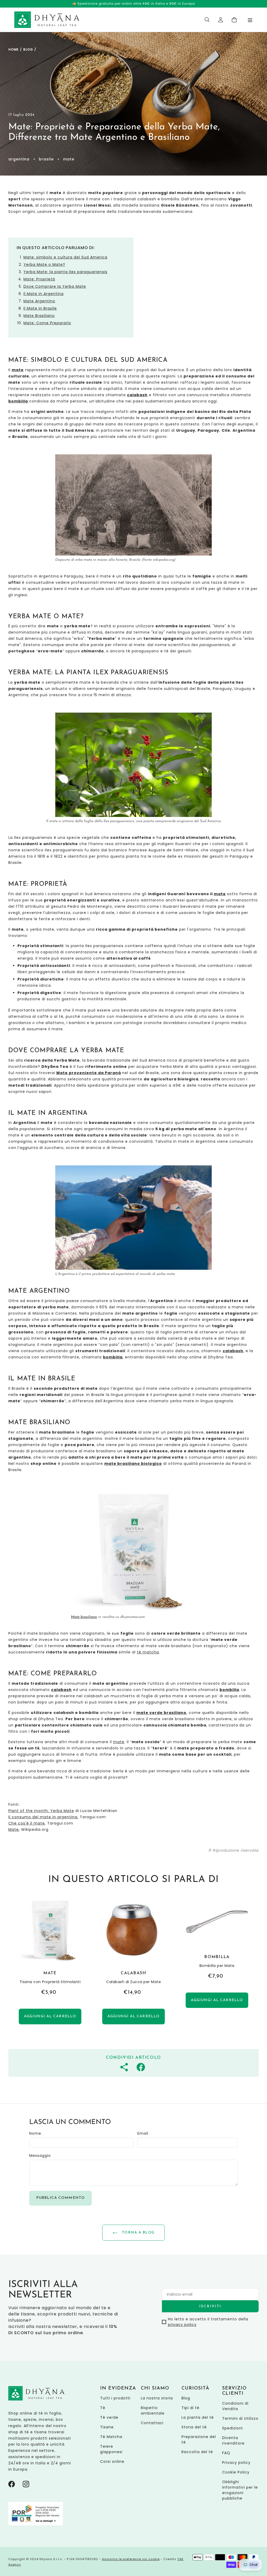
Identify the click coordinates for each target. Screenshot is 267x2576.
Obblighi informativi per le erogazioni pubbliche (240, 2490)
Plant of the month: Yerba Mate (41, 1811)
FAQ (226, 2453)
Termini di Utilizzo (240, 2418)
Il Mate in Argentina (44, 294)
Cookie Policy (236, 2472)
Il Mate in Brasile (40, 308)
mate (220, 894)
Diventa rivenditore (233, 2440)
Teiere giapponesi (111, 2449)
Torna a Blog (137, 2233)
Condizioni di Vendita (235, 2406)
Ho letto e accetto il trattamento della (208, 2322)
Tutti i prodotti (115, 2398)
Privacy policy (236, 2463)
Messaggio (40, 2156)
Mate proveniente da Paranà (89, 1073)
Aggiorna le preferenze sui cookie (131, 2559)
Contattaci (152, 2423)
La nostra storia (157, 2398)
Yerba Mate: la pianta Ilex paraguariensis (65, 272)
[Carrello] (234, 20)
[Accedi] (221, 20)
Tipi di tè (190, 2408)
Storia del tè (194, 2427)
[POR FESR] (36, 2524)
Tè (103, 2408)
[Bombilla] (217, 1963)
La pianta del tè (198, 2417)
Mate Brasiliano (39, 316)
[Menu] (250, 20)
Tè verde (109, 2417)
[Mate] (50, 1963)
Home (14, 49)
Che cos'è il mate (27, 1823)
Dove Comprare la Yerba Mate (55, 286)
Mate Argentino (39, 301)
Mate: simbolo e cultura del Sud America (65, 257)
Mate (14, 1829)
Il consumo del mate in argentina (43, 1817)
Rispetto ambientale (153, 2411)
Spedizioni (232, 2428)
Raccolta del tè (197, 2452)
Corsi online (112, 2461)
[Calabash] (133, 1963)
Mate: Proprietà (39, 279)
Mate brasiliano (84, 1617)
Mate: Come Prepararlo (47, 323)
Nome (35, 2133)
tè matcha (148, 1652)
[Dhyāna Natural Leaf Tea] (47, 20)
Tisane (107, 2427)
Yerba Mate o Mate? (44, 264)
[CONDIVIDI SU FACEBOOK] (141, 2067)
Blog (28, 49)
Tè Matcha (111, 2437)
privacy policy (182, 2325)
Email (143, 2133)
